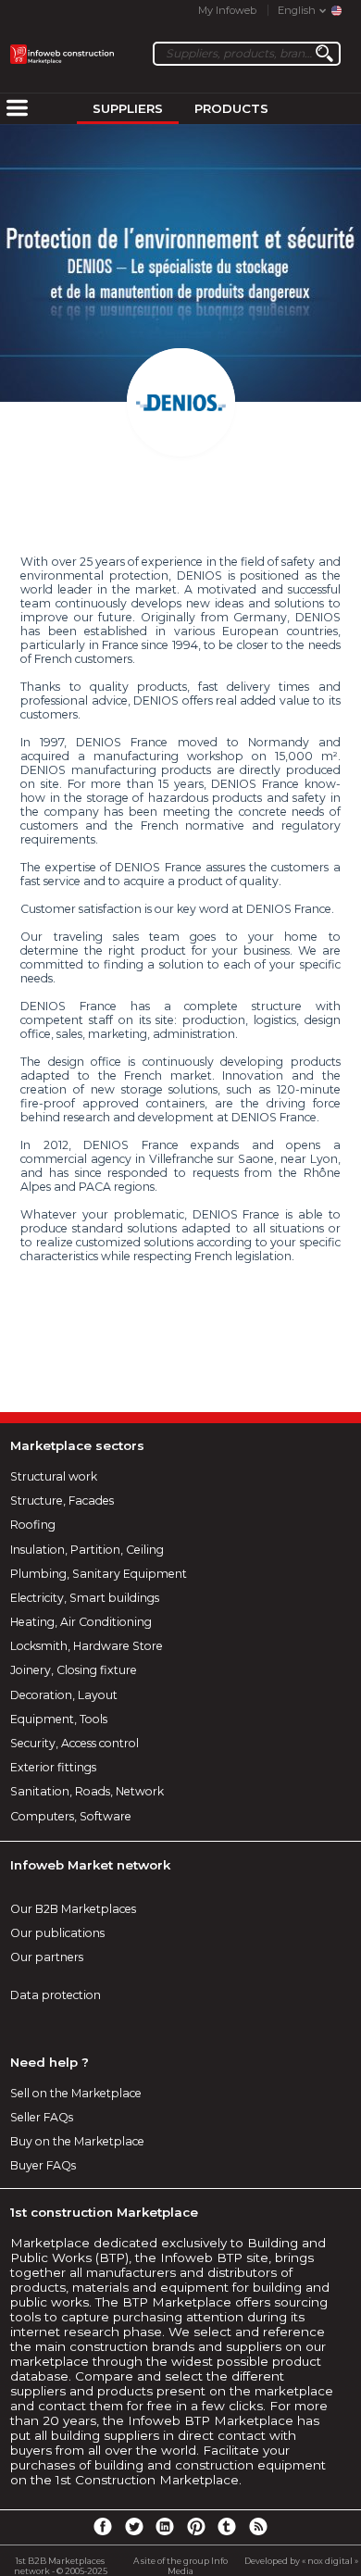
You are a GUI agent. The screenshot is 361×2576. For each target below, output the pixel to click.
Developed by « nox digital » (301, 2561)
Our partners (47, 1957)
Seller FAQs (42, 2117)
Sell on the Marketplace (76, 2093)
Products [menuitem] (231, 108)
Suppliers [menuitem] (128, 108)
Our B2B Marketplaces (73, 1909)
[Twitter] (133, 2526)
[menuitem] (17, 109)
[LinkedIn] (165, 2526)
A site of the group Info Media (180, 2566)
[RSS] (258, 2526)
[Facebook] (103, 2526)
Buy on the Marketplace (77, 2141)
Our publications (57, 1933)
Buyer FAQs (43, 2165)
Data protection (56, 1995)
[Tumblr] (227, 2526)
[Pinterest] (196, 2526)
